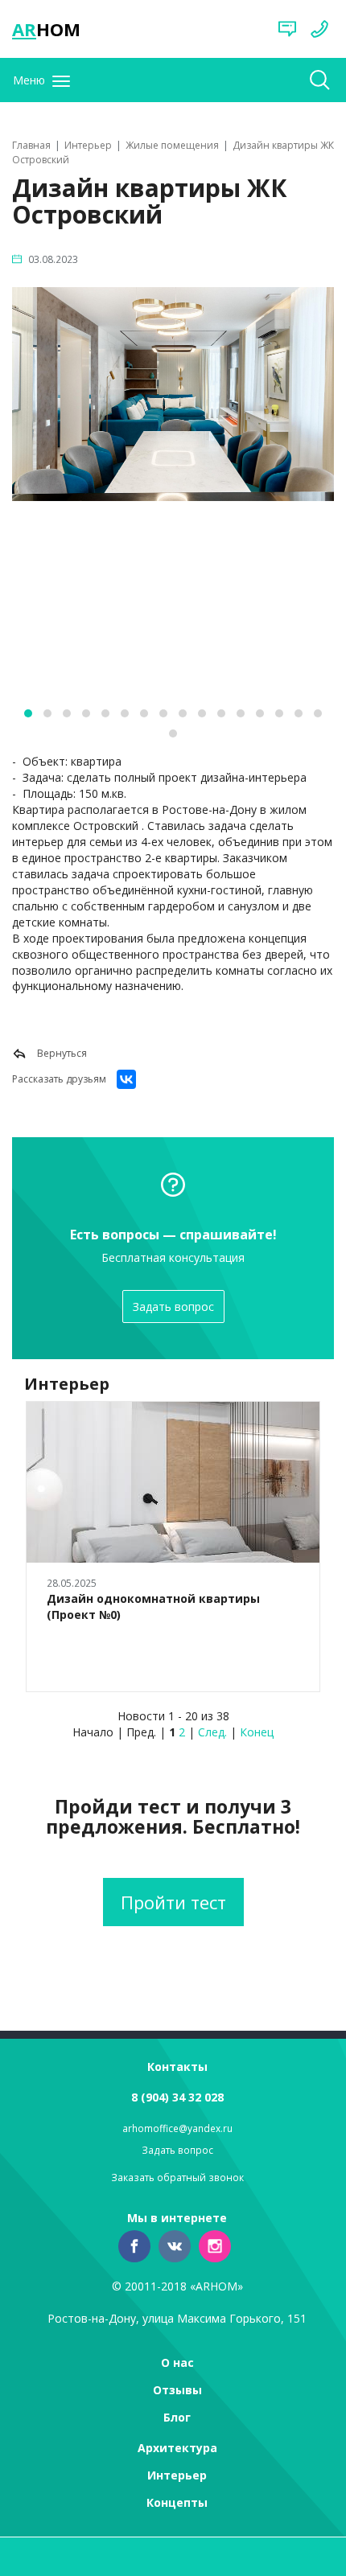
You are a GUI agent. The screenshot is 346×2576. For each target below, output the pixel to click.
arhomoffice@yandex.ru (177, 2128)
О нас (177, 2362)
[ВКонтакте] (126, 1079)
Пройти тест (173, 1902)
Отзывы (177, 2390)
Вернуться (61, 1053)
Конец (257, 1732)
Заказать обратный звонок (177, 2177)
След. (212, 1732)
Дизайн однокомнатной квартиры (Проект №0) (153, 1606)
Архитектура (177, 2448)
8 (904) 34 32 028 (177, 2097)
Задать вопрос (173, 1306)
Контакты (177, 2067)
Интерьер (177, 2475)
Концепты (177, 2502)
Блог (177, 2417)
